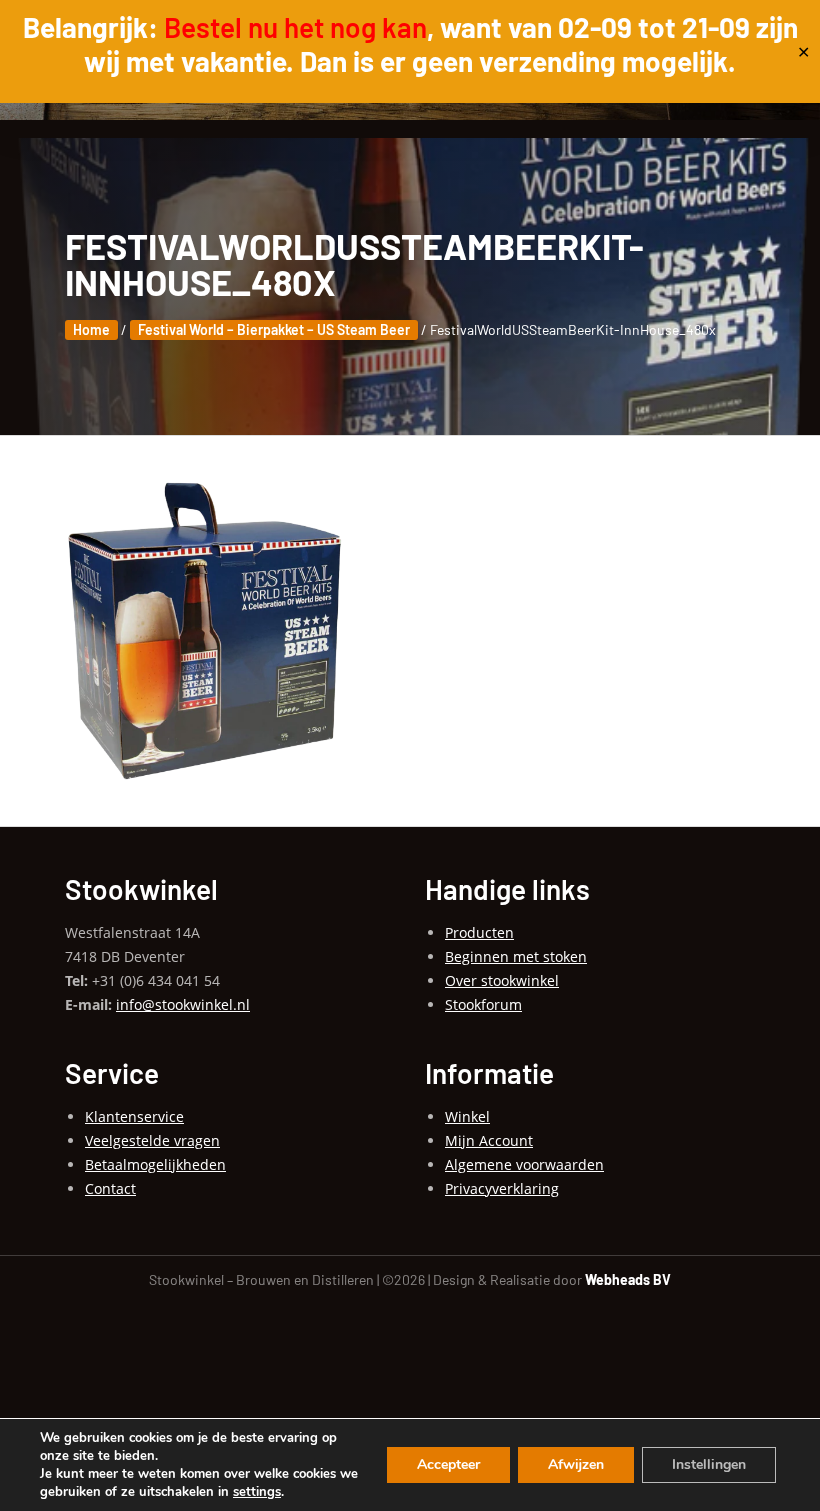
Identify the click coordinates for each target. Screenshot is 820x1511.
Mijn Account (489, 1140)
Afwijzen (576, 1464)
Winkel (467, 1116)
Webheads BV (628, 1279)
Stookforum (483, 1004)
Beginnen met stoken (516, 956)
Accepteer (448, 1464)
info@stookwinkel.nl (183, 1004)
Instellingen (709, 1464)
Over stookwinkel (502, 980)
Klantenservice (134, 1116)
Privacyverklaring (502, 1188)
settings (257, 1492)
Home (91, 329)
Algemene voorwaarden (524, 1164)
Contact (110, 1188)
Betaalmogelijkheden (155, 1164)
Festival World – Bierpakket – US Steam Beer (274, 329)
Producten (479, 932)
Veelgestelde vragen (152, 1140)
